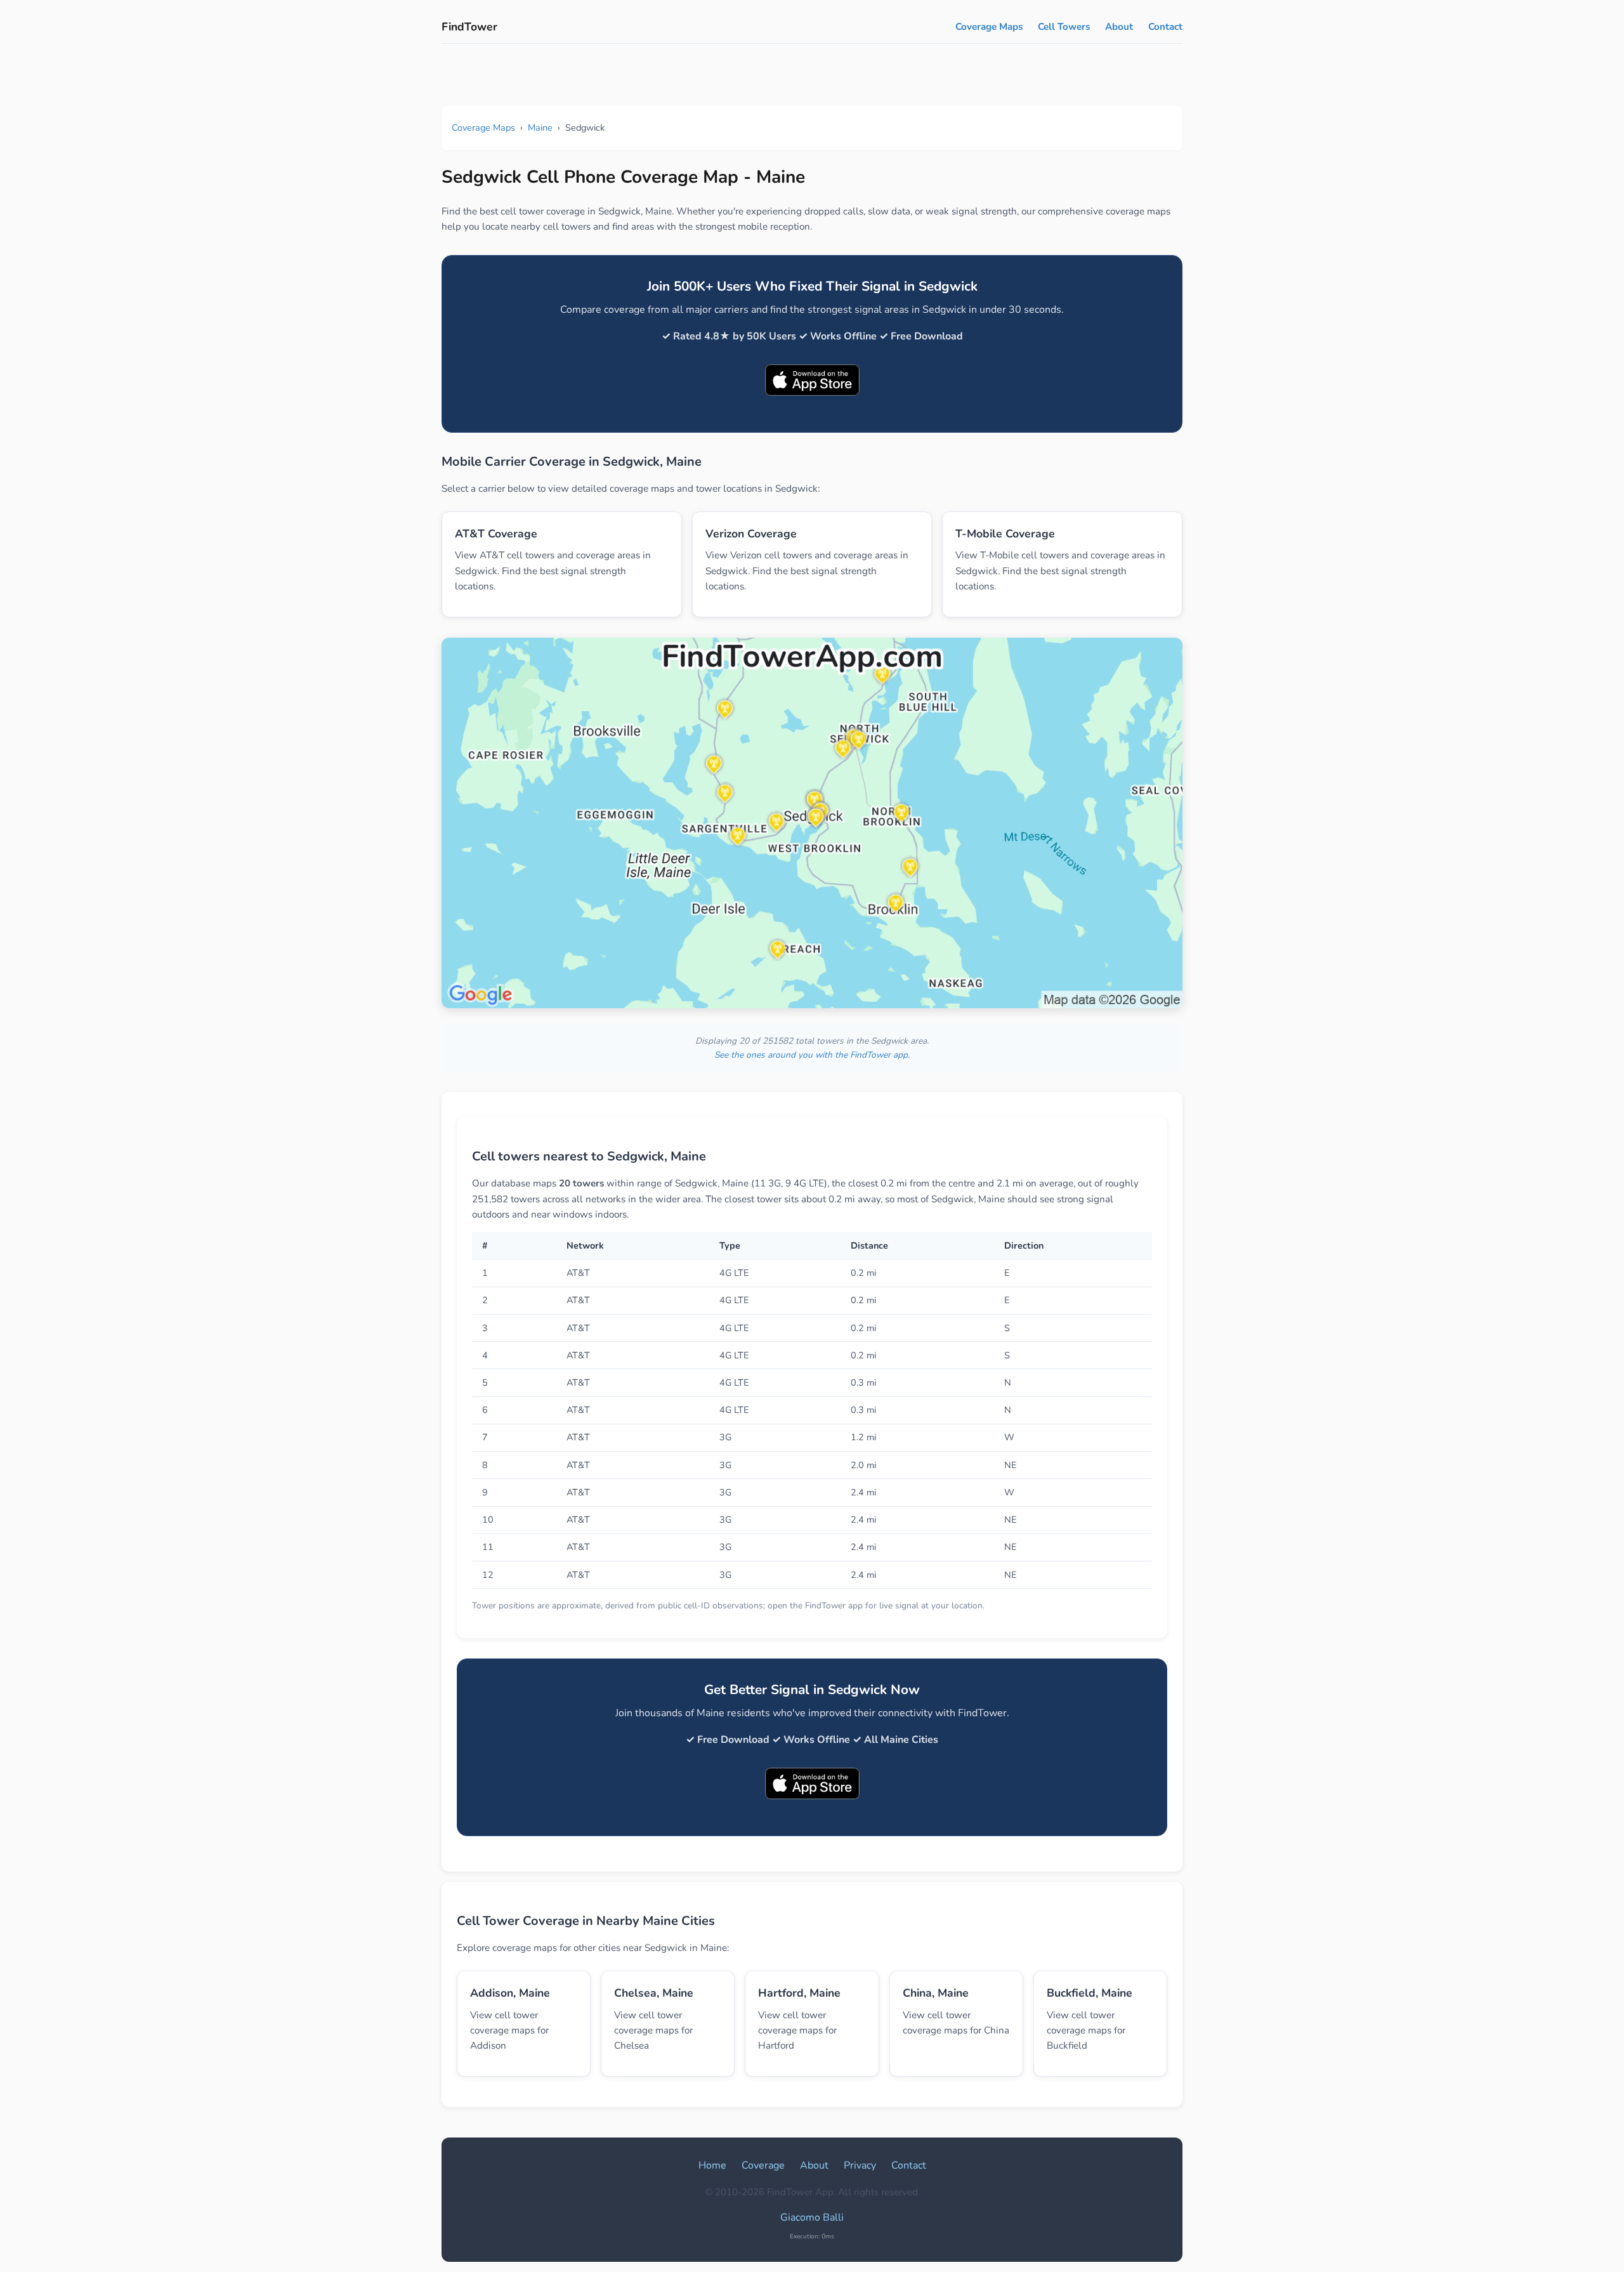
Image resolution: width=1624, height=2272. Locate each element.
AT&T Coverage (496, 534)
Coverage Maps (989, 27)
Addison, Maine (510, 1993)
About (1119, 27)
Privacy (860, 2165)
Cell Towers (1064, 27)
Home (712, 2165)
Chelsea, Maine (654, 1993)
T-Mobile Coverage (1005, 534)
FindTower (469, 27)
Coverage (763, 2165)
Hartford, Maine (799, 1993)
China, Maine (936, 1993)
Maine (540, 128)
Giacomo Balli (812, 2217)
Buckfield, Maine (1090, 1993)
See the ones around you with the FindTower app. (812, 1055)
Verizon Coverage (751, 534)
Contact (1165, 27)
